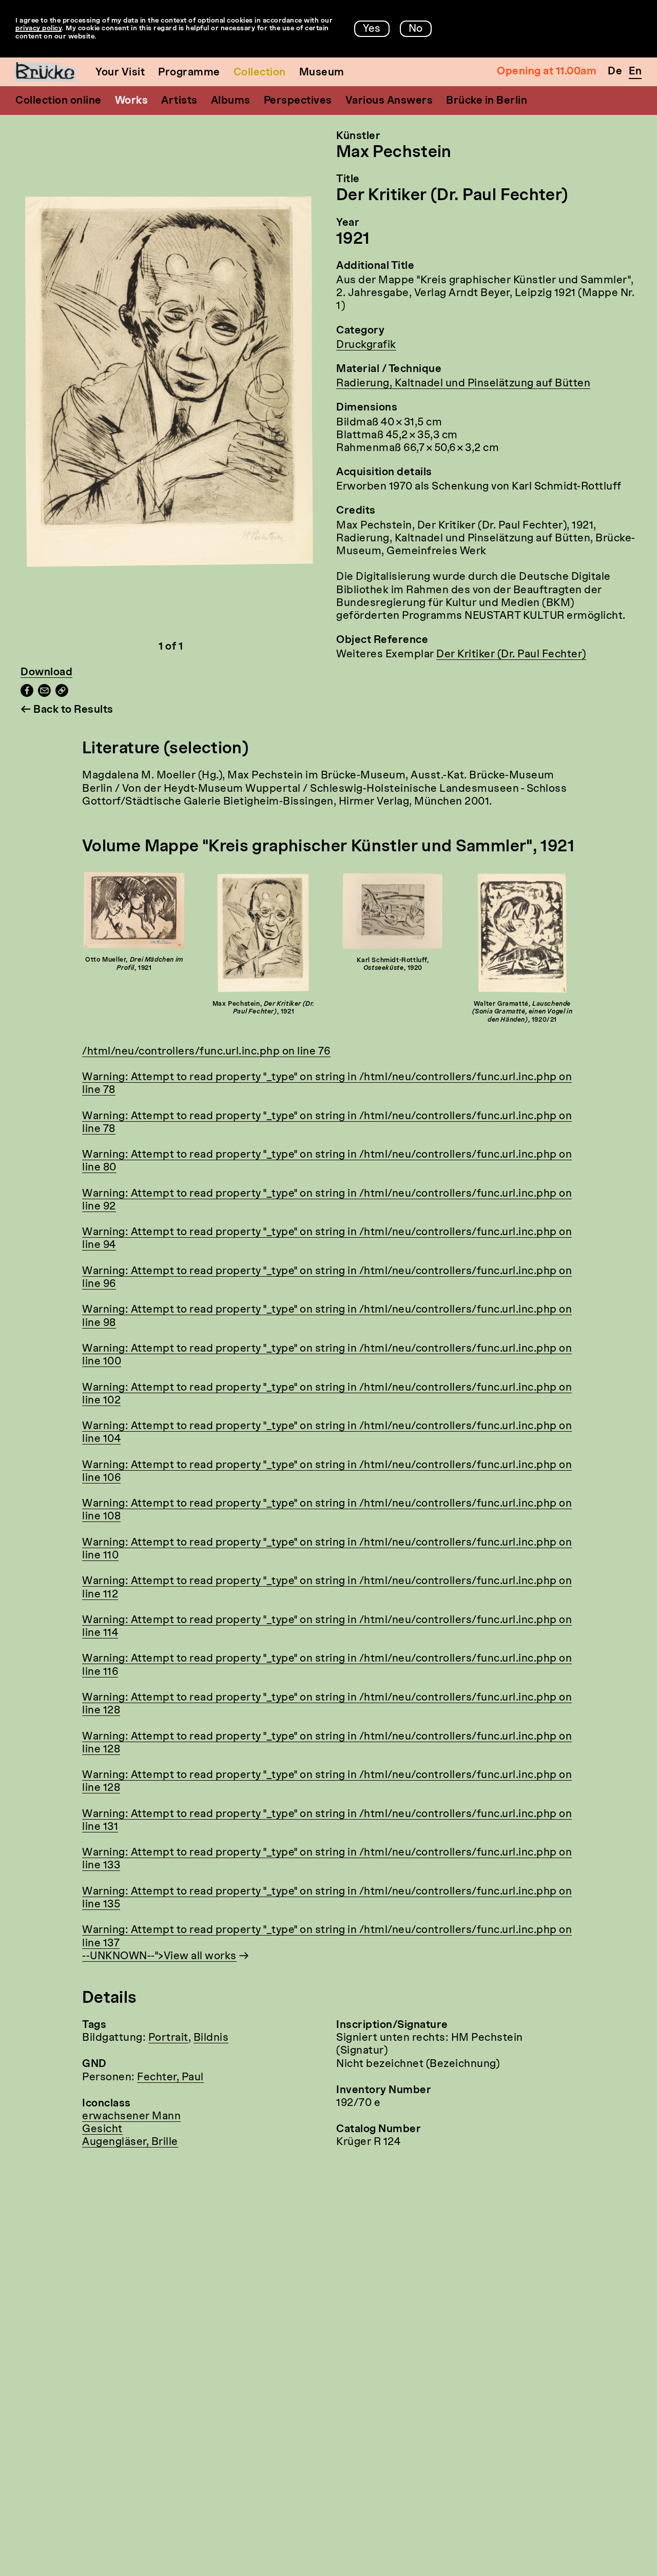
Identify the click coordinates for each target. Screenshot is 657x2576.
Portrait (168, 2038)
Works (132, 101)
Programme (189, 73)
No (416, 29)
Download (46, 673)
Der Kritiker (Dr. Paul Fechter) (511, 655)
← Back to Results (67, 710)
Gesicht (102, 2130)
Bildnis (211, 2038)
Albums (231, 101)
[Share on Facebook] (27, 694)
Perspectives (298, 101)
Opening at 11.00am (547, 72)
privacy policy (38, 28)
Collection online (59, 101)
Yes (372, 29)
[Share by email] (44, 694)
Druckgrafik (366, 345)
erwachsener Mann (131, 2117)
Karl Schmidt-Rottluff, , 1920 (393, 965)
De (615, 72)
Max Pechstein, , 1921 (264, 1008)
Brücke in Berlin (487, 101)
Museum (322, 73)
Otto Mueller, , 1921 (134, 964)
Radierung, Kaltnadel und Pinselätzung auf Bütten (463, 384)
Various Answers (389, 101)
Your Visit (120, 73)
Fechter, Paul (170, 2078)
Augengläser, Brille (130, 2142)
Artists (179, 101)
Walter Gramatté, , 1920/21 (523, 1012)
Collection (260, 73)
